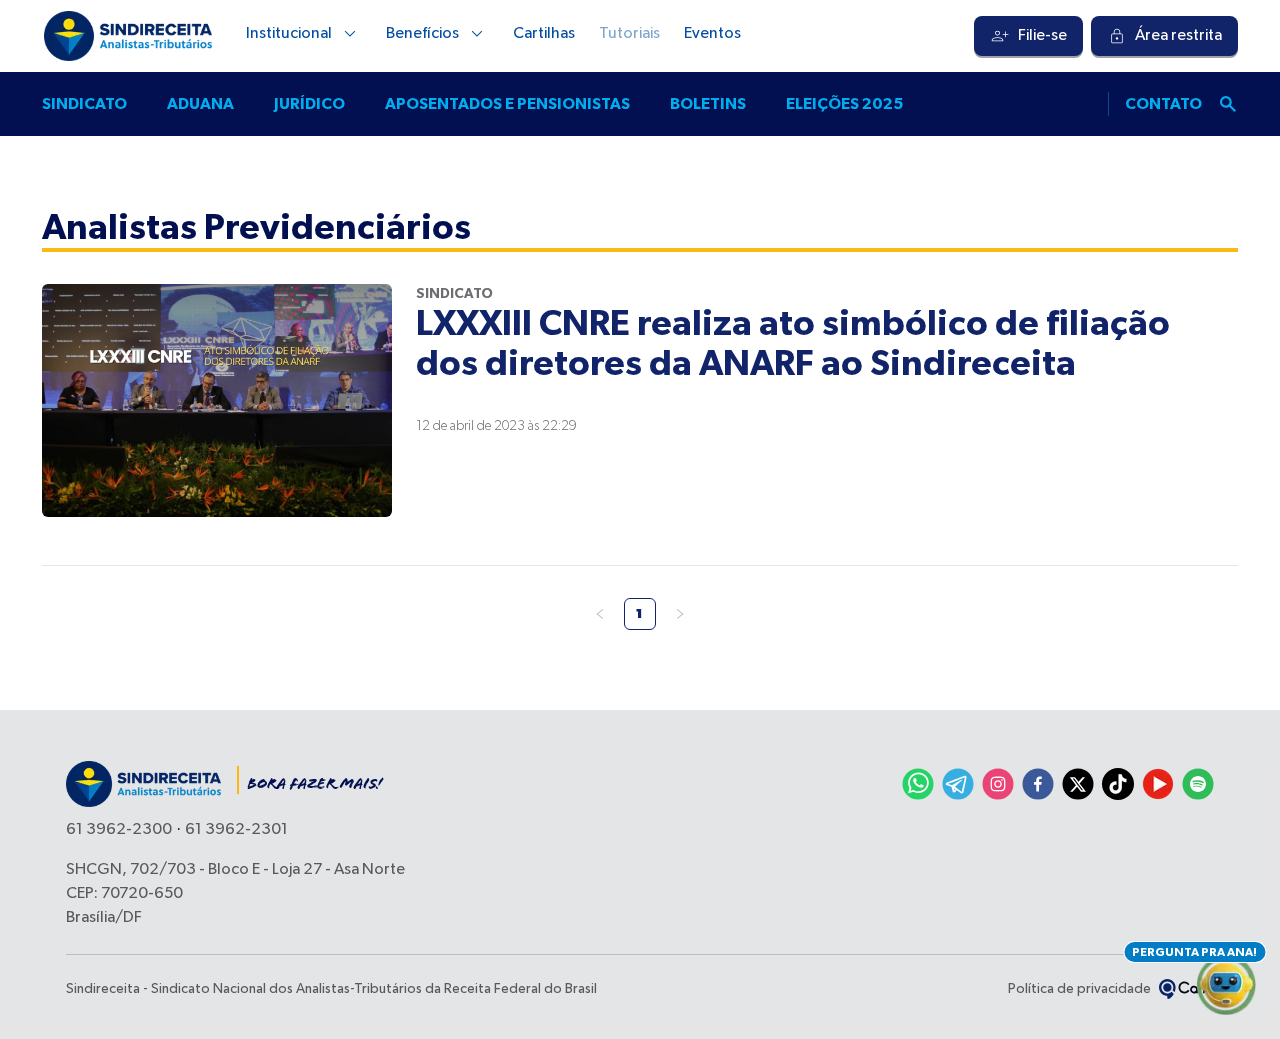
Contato (1163, 104)
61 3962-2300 (119, 830)
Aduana (200, 104)
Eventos (712, 34)
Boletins (708, 104)
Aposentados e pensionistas (507, 104)
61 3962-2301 (236, 830)
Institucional (289, 34)
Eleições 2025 (844, 104)
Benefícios (422, 34)
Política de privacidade (1079, 989)
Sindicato (84, 104)
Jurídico (309, 104)
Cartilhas (544, 34)
